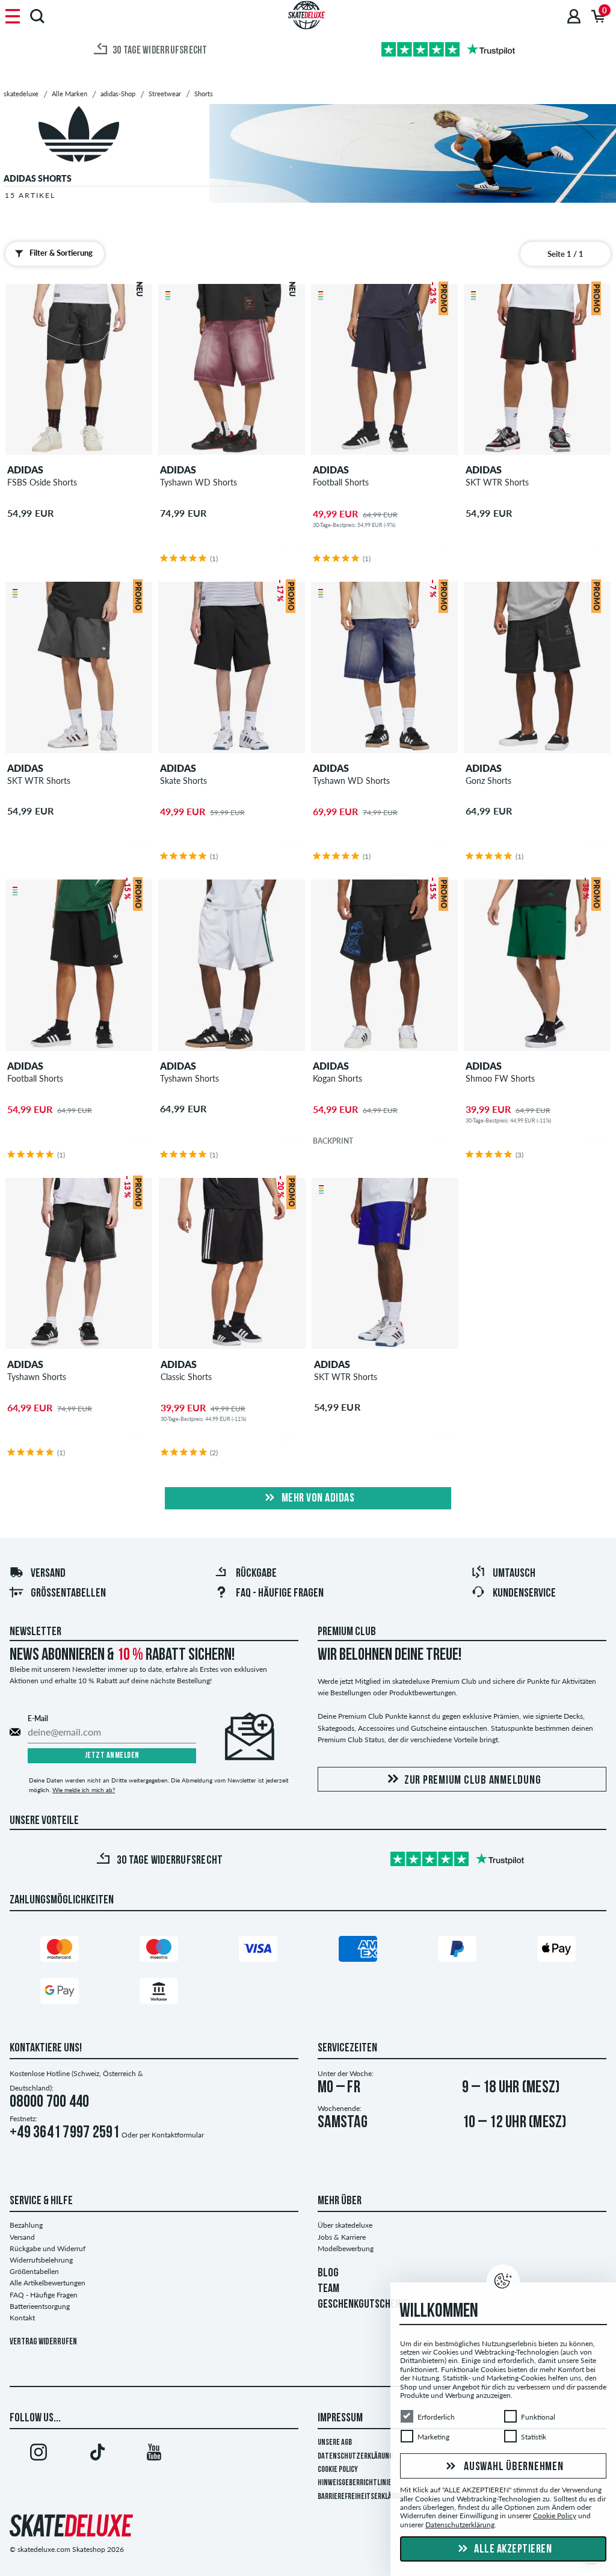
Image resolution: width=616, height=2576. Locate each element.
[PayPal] (457, 1951)
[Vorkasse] (159, 1993)
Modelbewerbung (346, 2248)
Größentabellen (68, 1594)
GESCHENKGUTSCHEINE (363, 2305)
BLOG (328, 2273)
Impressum (340, 2418)
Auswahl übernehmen (512, 2467)
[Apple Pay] (556, 1951)
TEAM (328, 2289)
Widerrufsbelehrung (41, 2260)
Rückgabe (256, 1574)
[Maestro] (159, 1951)
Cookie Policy (338, 2470)
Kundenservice (524, 1594)
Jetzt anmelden (112, 1756)
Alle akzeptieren (512, 2550)
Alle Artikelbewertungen (48, 2283)
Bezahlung (26, 2225)
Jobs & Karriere (342, 2237)
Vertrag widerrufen (43, 2342)
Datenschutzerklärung (355, 2457)
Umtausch (514, 1574)
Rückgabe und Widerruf (48, 2248)
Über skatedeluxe (345, 2225)
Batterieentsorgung (40, 2306)
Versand (48, 1574)
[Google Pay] (60, 1993)
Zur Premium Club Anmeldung (473, 1781)
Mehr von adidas (317, 1499)
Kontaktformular (178, 2135)
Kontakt (22, 2318)
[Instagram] (38, 2454)
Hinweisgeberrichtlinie (355, 2483)
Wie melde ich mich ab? (84, 1790)
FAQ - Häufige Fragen (280, 1594)
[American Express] (358, 1951)
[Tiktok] (96, 2454)
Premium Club (347, 1632)
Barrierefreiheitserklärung (362, 2497)
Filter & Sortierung (61, 253)
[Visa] (258, 1951)
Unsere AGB (335, 2443)
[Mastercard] (60, 1951)
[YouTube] (154, 2454)
